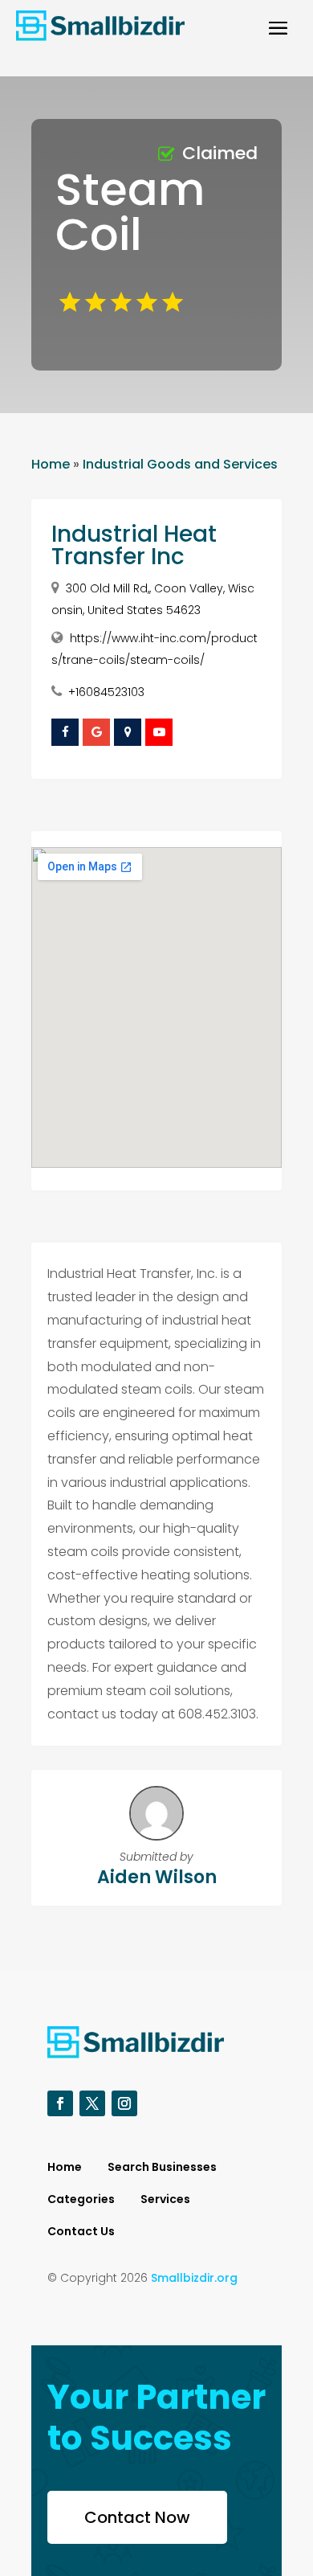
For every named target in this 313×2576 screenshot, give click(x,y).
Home (51, 464)
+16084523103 (106, 692)
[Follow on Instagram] (124, 2103)
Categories (81, 2200)
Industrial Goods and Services (180, 464)
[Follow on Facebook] (60, 2103)
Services (165, 2200)
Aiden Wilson (157, 1877)
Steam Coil (130, 212)
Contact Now (137, 2517)
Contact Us (81, 2232)
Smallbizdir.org (194, 2278)
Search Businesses (162, 2168)
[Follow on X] (92, 2103)
